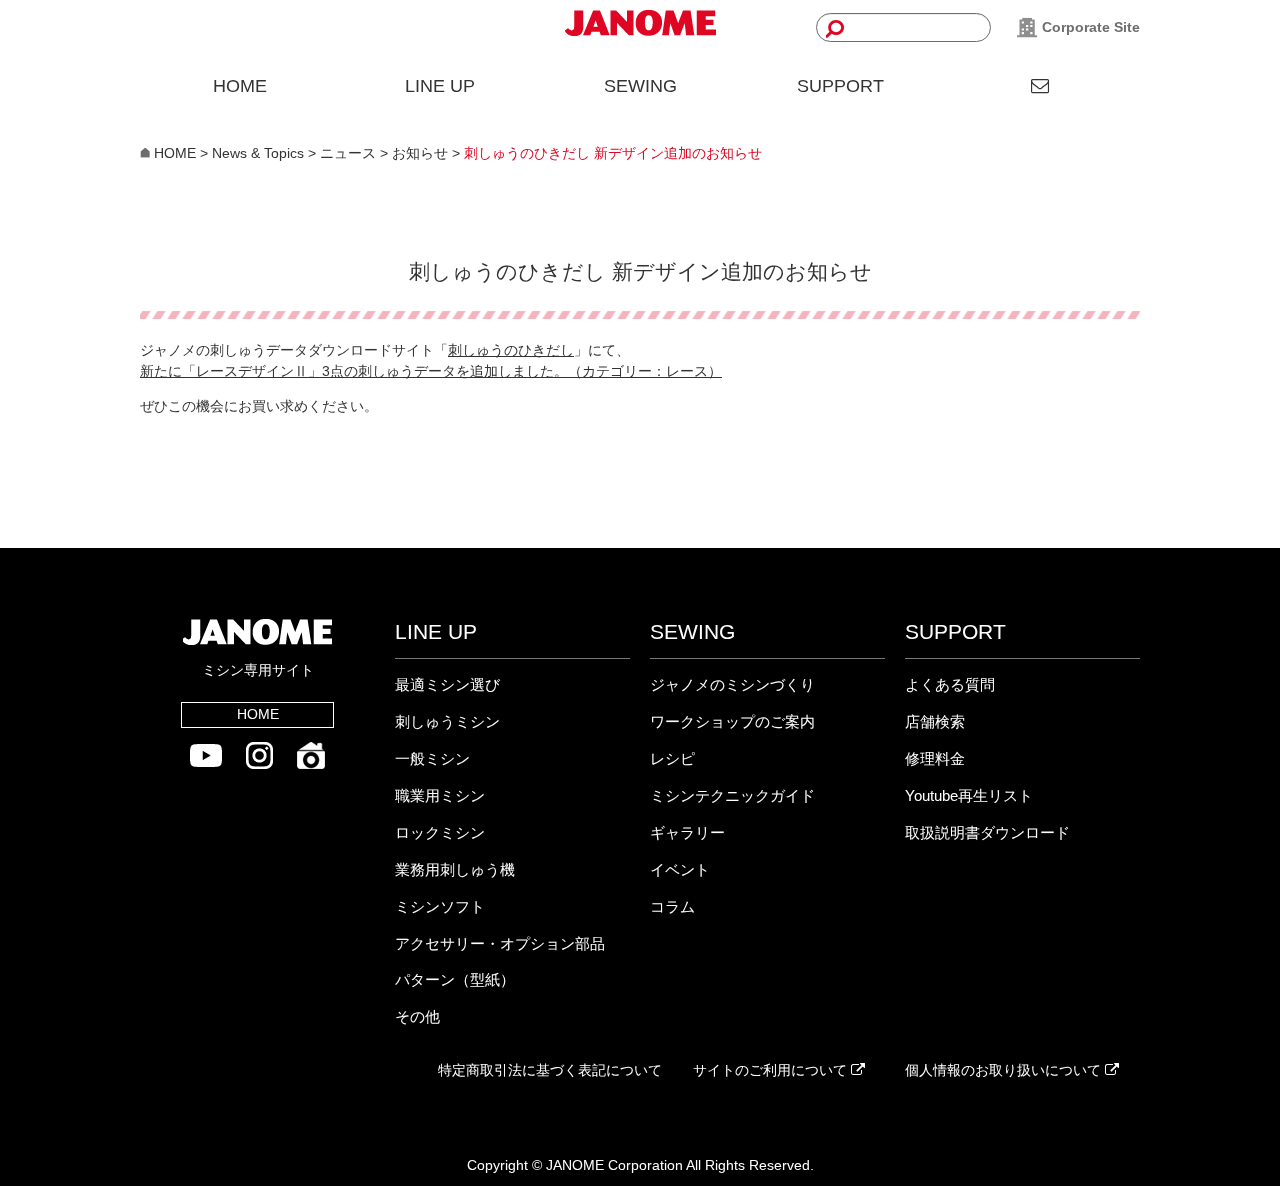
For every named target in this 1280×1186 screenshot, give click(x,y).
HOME (240, 86)
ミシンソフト (440, 906)
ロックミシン (440, 832)
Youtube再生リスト (969, 795)
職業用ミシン (440, 795)
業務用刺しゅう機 (455, 869)
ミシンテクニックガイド (732, 795)
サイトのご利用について (772, 1070)
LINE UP (440, 86)
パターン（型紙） (455, 979)
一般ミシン (432, 758)
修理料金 (935, 758)
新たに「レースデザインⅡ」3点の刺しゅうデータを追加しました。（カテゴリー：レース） (431, 371)
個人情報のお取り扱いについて (1005, 1070)
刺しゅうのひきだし (511, 350)
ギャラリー (687, 832)
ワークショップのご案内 (732, 721)
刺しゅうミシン (447, 721)
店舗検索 (935, 721)
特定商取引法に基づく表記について (550, 1070)
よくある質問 (950, 684)
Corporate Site (1089, 27)
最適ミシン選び (447, 684)
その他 (417, 1016)
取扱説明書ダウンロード (987, 832)
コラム (672, 906)
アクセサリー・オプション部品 (500, 943)
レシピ (672, 758)
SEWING (640, 86)
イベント (680, 869)
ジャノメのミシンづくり (732, 684)
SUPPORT (840, 86)
